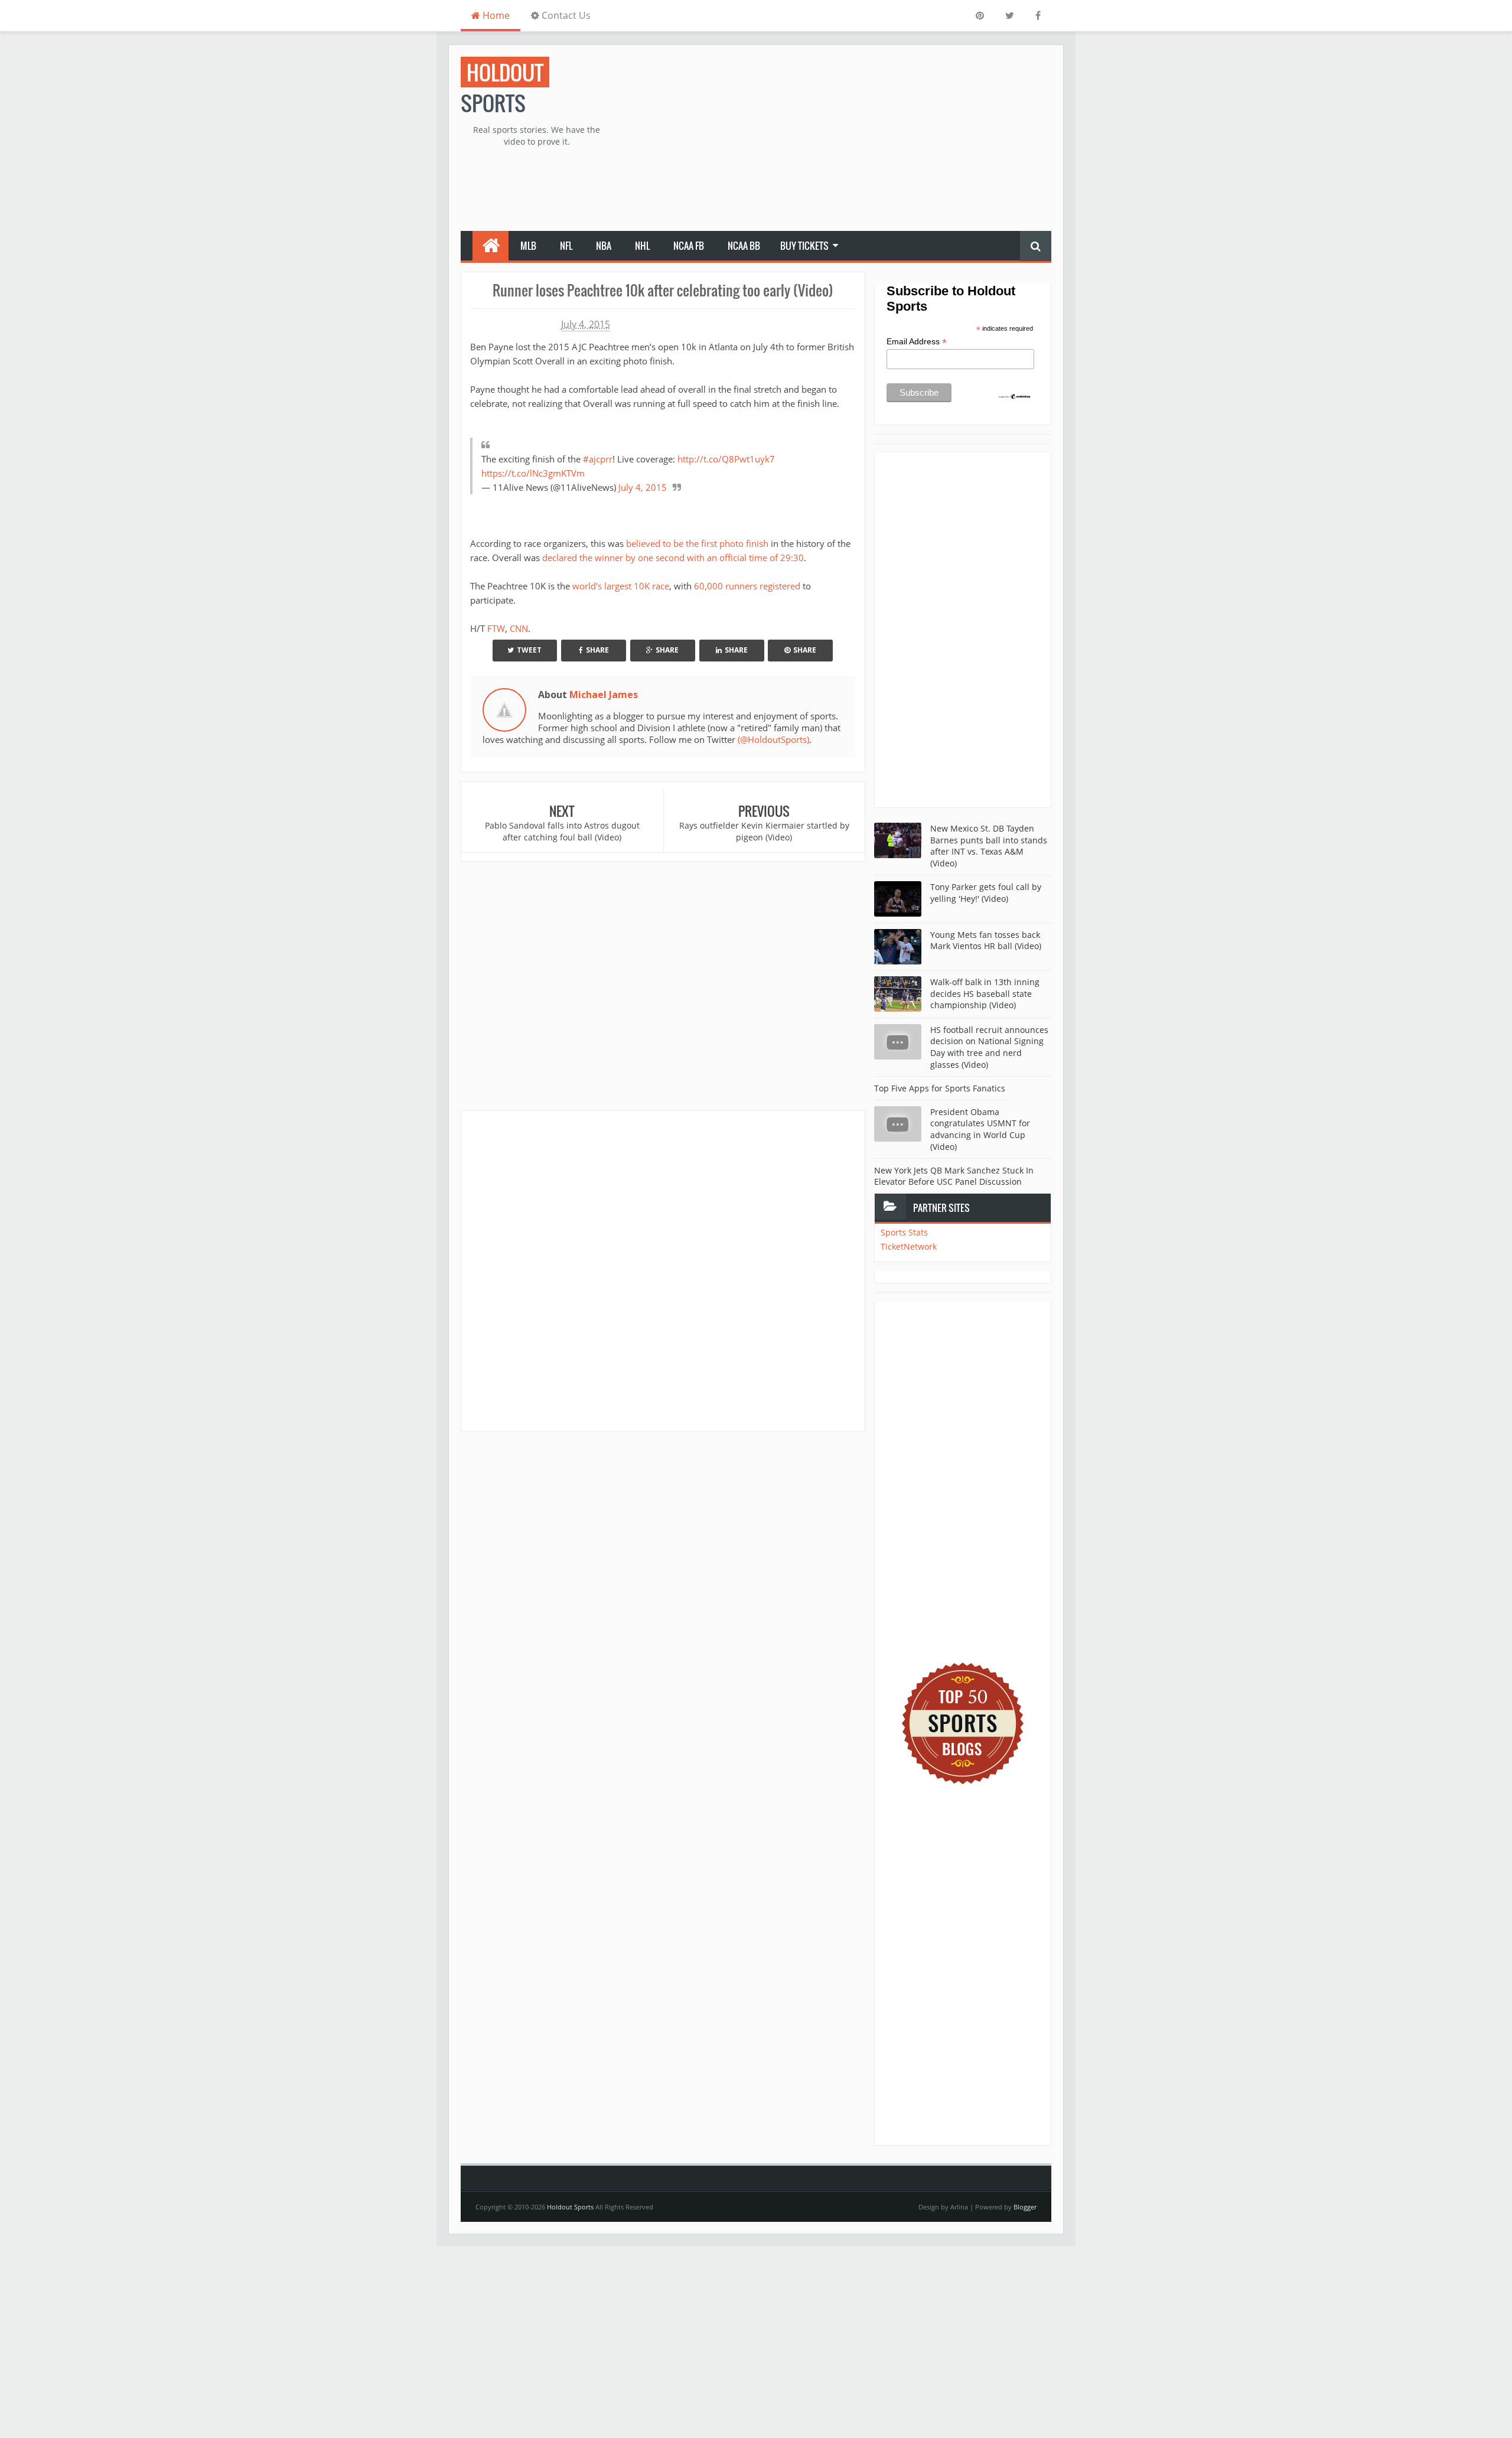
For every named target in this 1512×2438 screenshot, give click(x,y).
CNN (519, 628)
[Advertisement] (836, 139)
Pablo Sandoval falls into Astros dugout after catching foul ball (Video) (562, 831)
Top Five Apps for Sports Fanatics (940, 1088)
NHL (642, 246)
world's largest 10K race (621, 586)
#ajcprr (598, 459)
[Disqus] (663, 1270)
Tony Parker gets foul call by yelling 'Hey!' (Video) (986, 893)
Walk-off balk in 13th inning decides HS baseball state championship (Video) (985, 993)
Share (597, 650)
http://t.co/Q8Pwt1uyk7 (726, 459)
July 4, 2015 (643, 487)
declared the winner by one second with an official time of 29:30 (673, 558)
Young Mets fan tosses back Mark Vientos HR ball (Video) (986, 941)
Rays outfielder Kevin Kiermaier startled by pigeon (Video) (764, 831)
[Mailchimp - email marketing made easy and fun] (1015, 396)
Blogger (1025, 2207)
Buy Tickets (804, 246)
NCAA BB (744, 246)
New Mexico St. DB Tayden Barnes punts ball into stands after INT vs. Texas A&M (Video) (989, 846)
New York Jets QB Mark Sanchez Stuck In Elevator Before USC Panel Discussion (954, 1176)
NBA (604, 246)
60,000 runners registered (747, 586)
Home (495, 15)
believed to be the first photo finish (697, 543)
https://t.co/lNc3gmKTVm (533, 473)
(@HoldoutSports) (773, 739)
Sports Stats (904, 1232)
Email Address (917, 342)
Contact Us (565, 15)
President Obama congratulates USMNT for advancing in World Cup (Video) (980, 1129)
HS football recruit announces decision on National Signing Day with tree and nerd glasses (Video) (989, 1047)
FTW (496, 628)
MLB (528, 246)
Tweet (529, 650)
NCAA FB (689, 246)
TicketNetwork (909, 1246)
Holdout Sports (570, 2207)
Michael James (604, 695)
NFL (566, 246)
